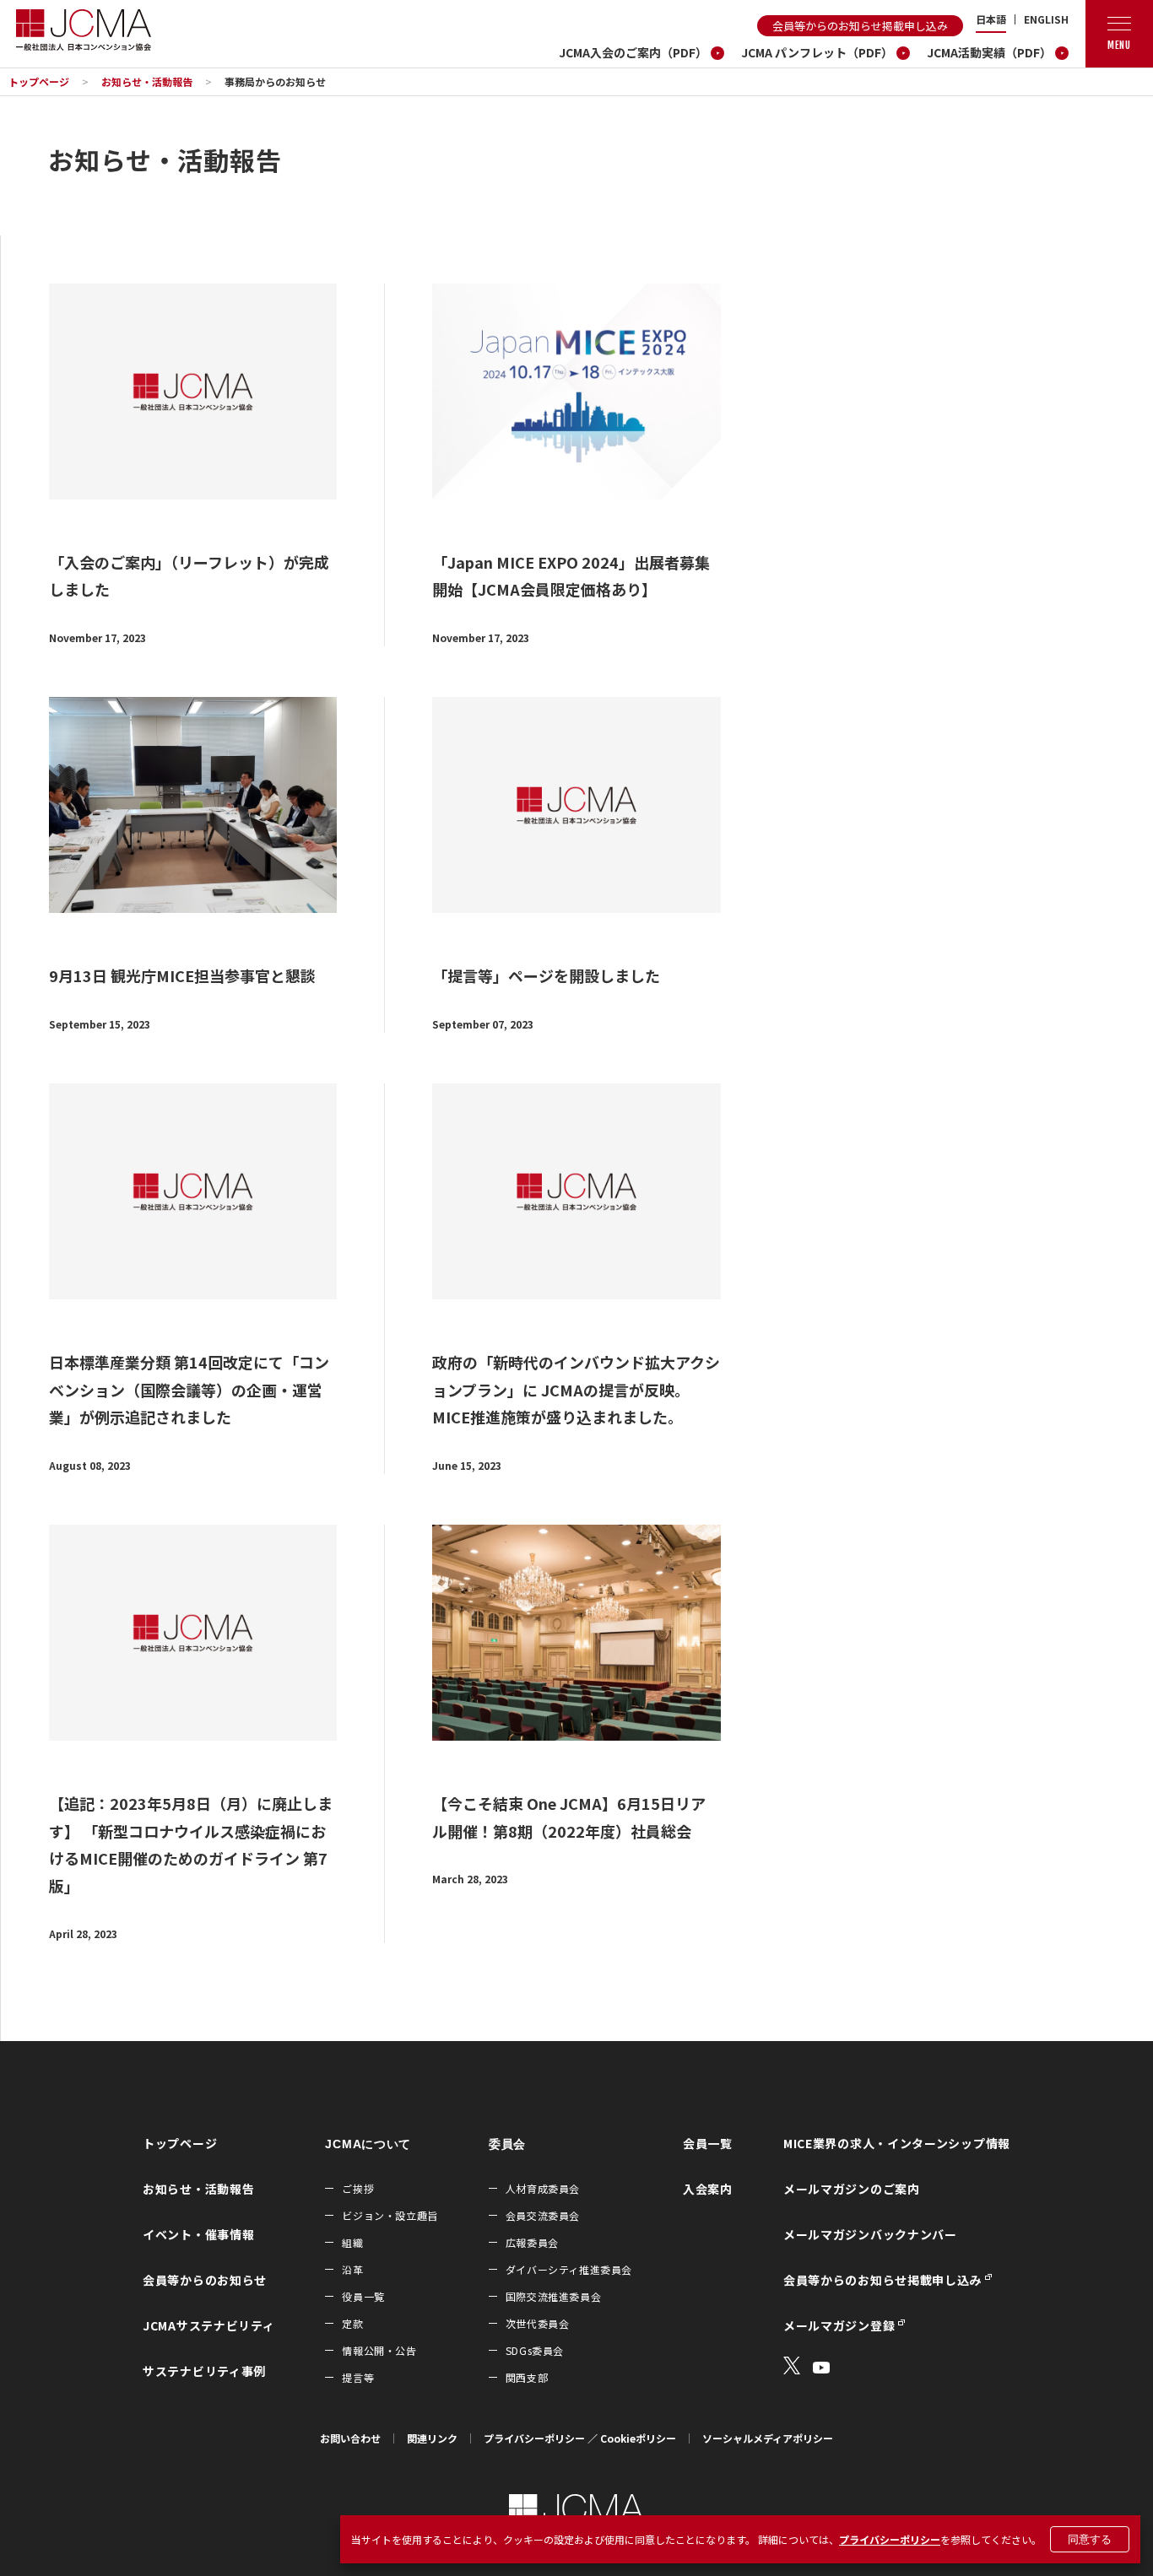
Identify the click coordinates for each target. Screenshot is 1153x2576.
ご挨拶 (358, 2188)
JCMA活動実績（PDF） (989, 52)
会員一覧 (708, 2143)
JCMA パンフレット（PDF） (817, 52)
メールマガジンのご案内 (852, 2189)
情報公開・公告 (379, 2350)
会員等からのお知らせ (205, 2280)
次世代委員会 (538, 2323)
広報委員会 (532, 2242)
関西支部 (527, 2377)
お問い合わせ (350, 2438)
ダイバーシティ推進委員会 (569, 2269)
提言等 (358, 2377)
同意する (1090, 2539)
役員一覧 (363, 2296)
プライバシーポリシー (890, 2539)
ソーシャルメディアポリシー (768, 2438)
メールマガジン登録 (839, 2325)
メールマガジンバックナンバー (870, 2234)
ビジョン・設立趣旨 (390, 2215)
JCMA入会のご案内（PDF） (633, 52)
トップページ (39, 81)
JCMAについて (368, 2144)
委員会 (507, 2144)
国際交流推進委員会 (553, 2296)
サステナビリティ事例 (204, 2371)
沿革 (352, 2269)
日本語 (991, 19)
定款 (352, 2323)
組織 (352, 2242)
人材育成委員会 (543, 2188)
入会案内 (708, 2189)
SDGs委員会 (535, 2350)
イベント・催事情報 (198, 2234)
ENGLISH (1046, 19)
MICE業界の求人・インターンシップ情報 (897, 2143)
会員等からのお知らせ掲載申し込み (860, 26)
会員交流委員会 (543, 2215)
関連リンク (432, 2438)
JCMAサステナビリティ (208, 2325)
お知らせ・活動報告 (147, 81)
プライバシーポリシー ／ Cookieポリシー (580, 2438)
